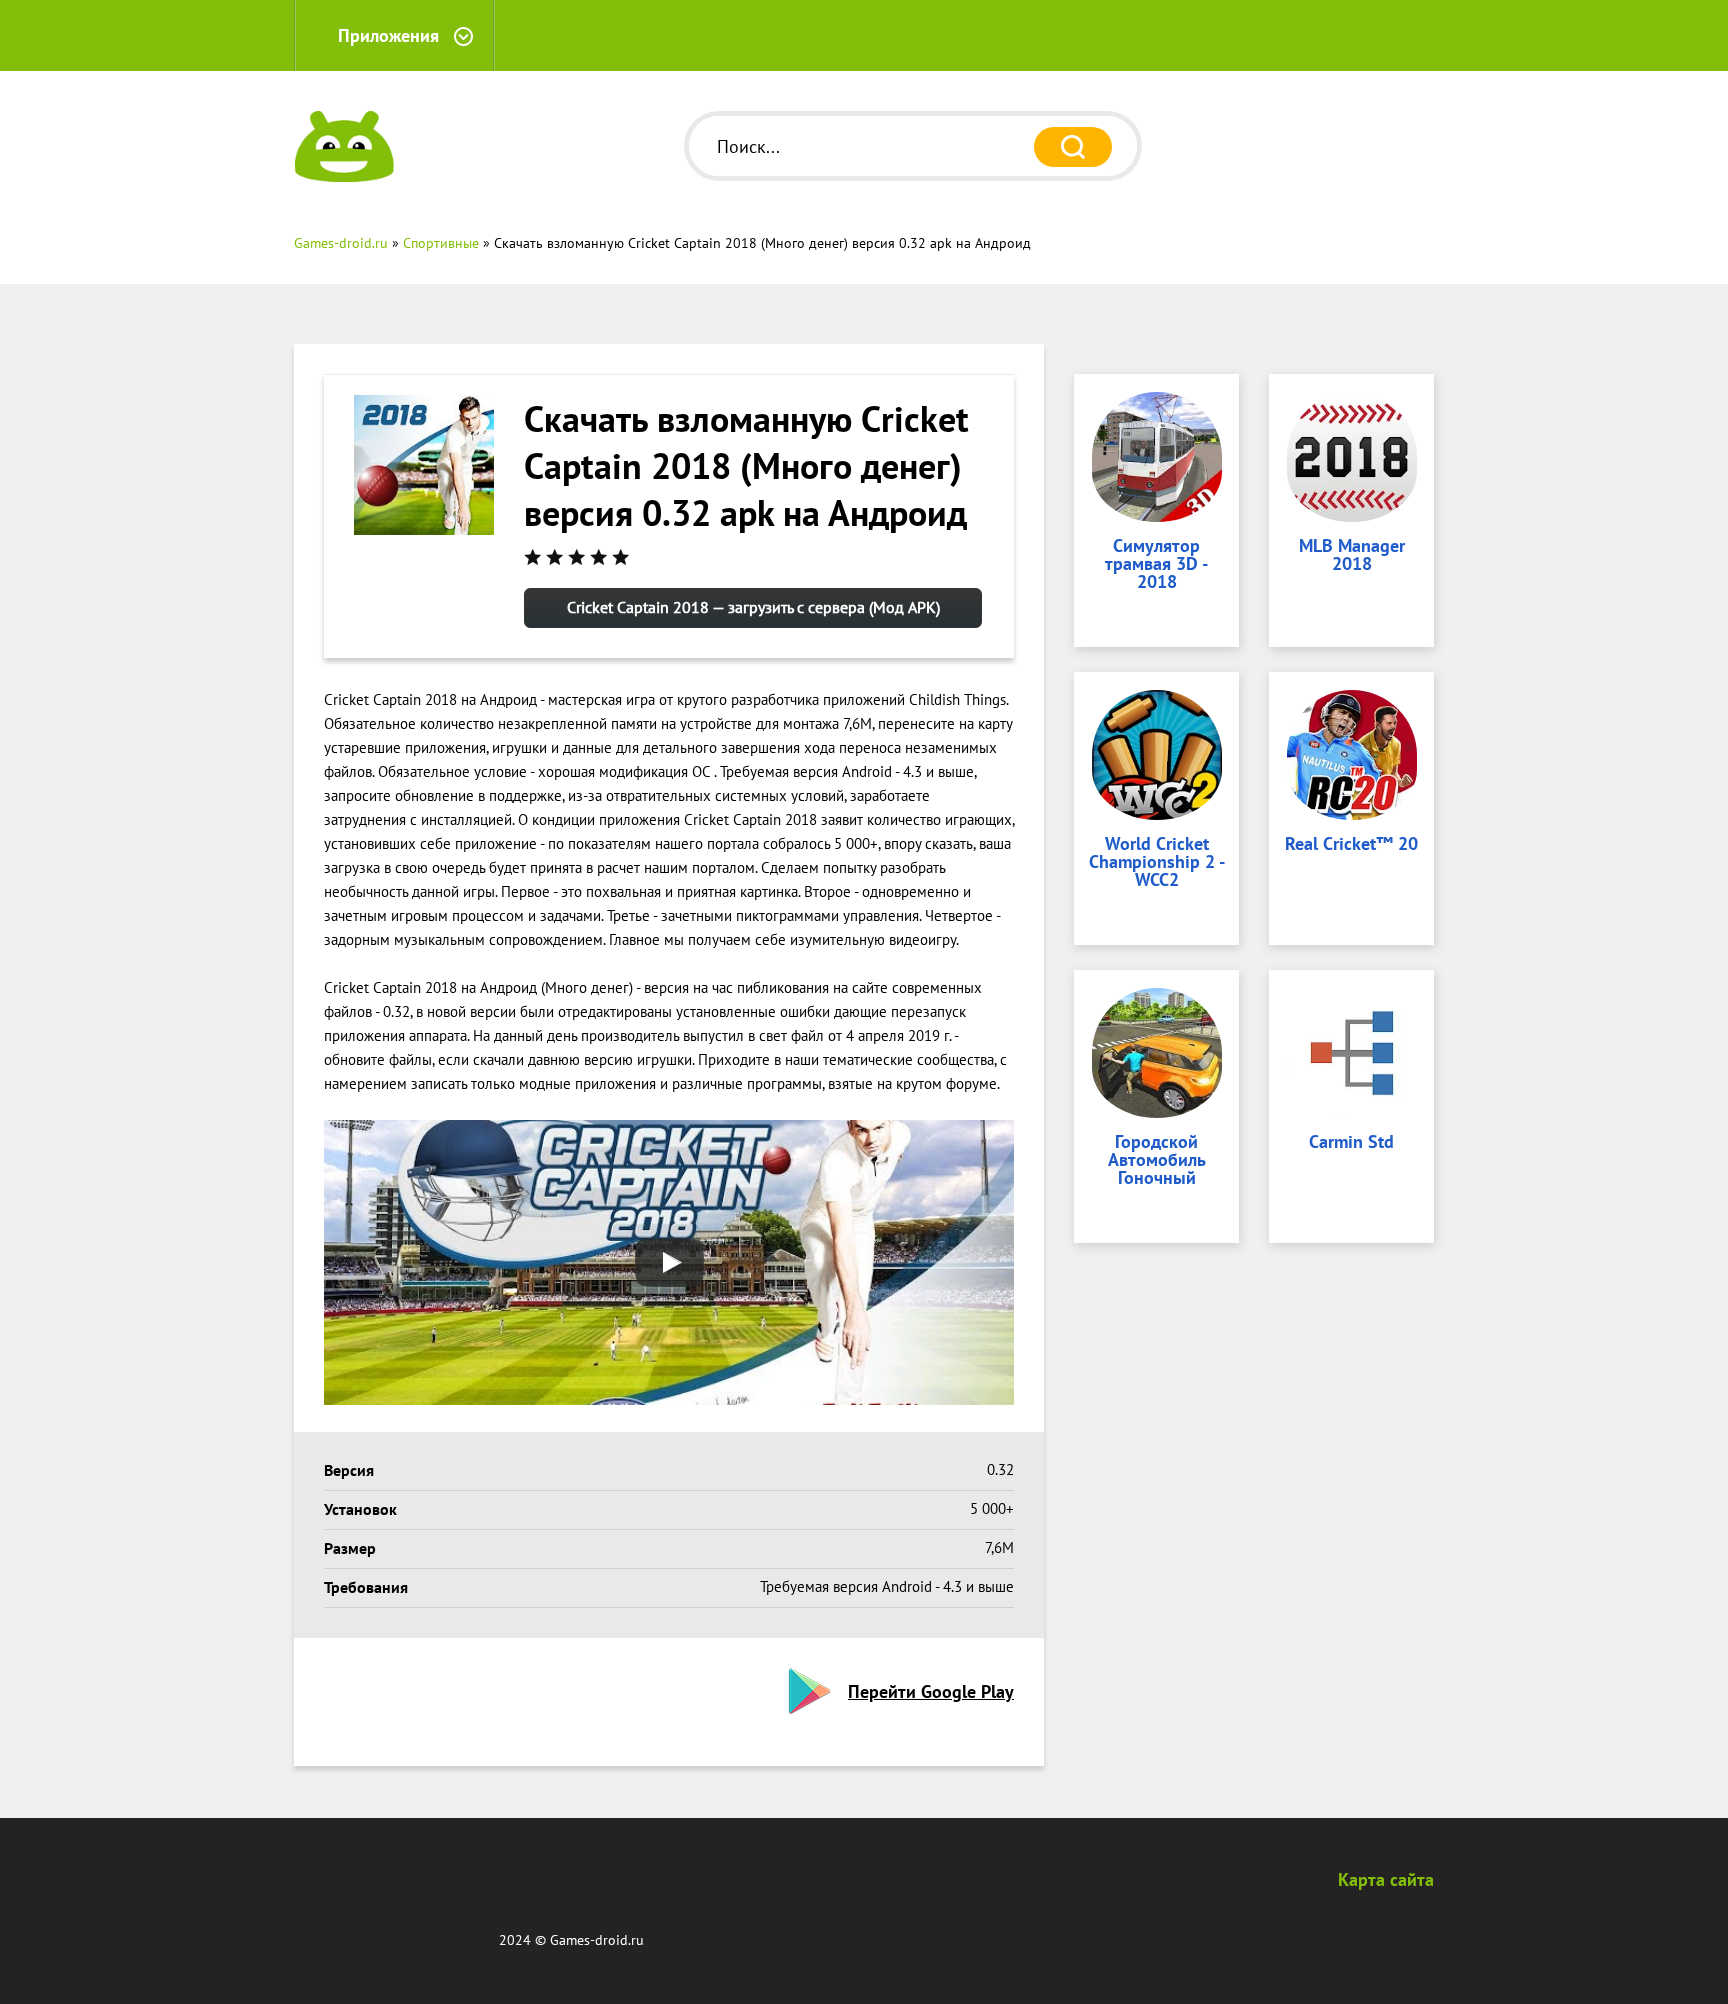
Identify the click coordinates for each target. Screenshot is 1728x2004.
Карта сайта (1386, 1879)
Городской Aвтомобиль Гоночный (1157, 1161)
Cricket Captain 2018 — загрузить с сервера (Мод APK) (753, 607)
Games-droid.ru (597, 1940)
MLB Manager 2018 (1352, 556)
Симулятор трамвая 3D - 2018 (1156, 565)
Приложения (388, 35)
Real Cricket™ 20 (1351, 845)
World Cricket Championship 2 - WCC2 (1157, 863)
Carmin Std (1351, 1143)
